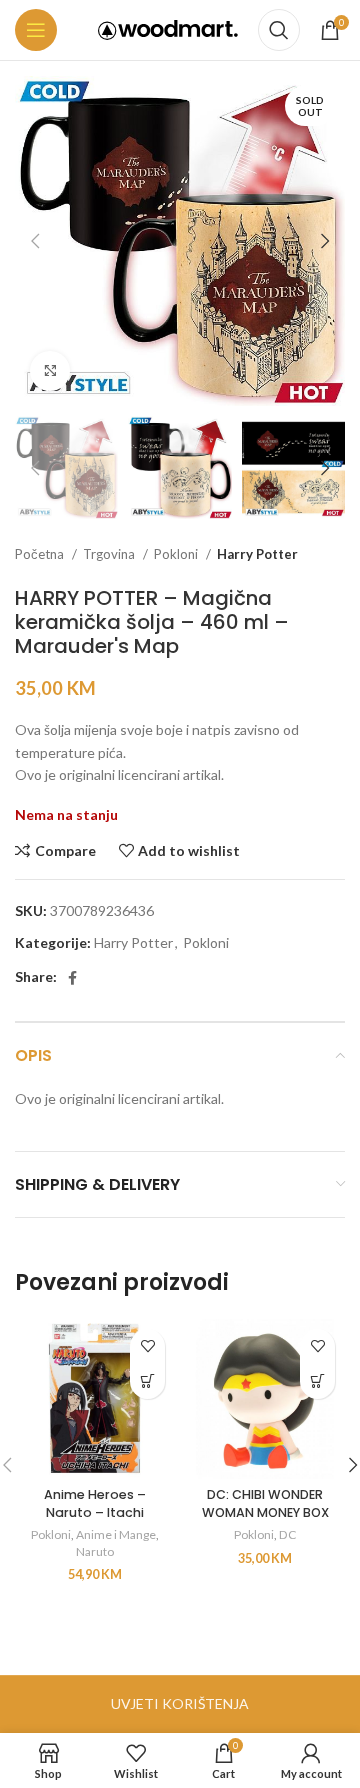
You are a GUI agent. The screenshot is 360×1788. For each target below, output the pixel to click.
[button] (147, 1381)
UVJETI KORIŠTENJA (180, 1703)
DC (287, 1534)
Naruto (95, 1551)
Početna (41, 554)
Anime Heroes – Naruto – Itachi (95, 1503)
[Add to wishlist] (147, 1346)
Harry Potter (257, 554)
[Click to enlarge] (50, 371)
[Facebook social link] (72, 978)
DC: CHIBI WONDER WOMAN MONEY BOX (265, 1503)
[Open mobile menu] (36, 30)
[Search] (279, 30)
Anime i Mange (116, 1534)
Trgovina (110, 554)
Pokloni (177, 554)
